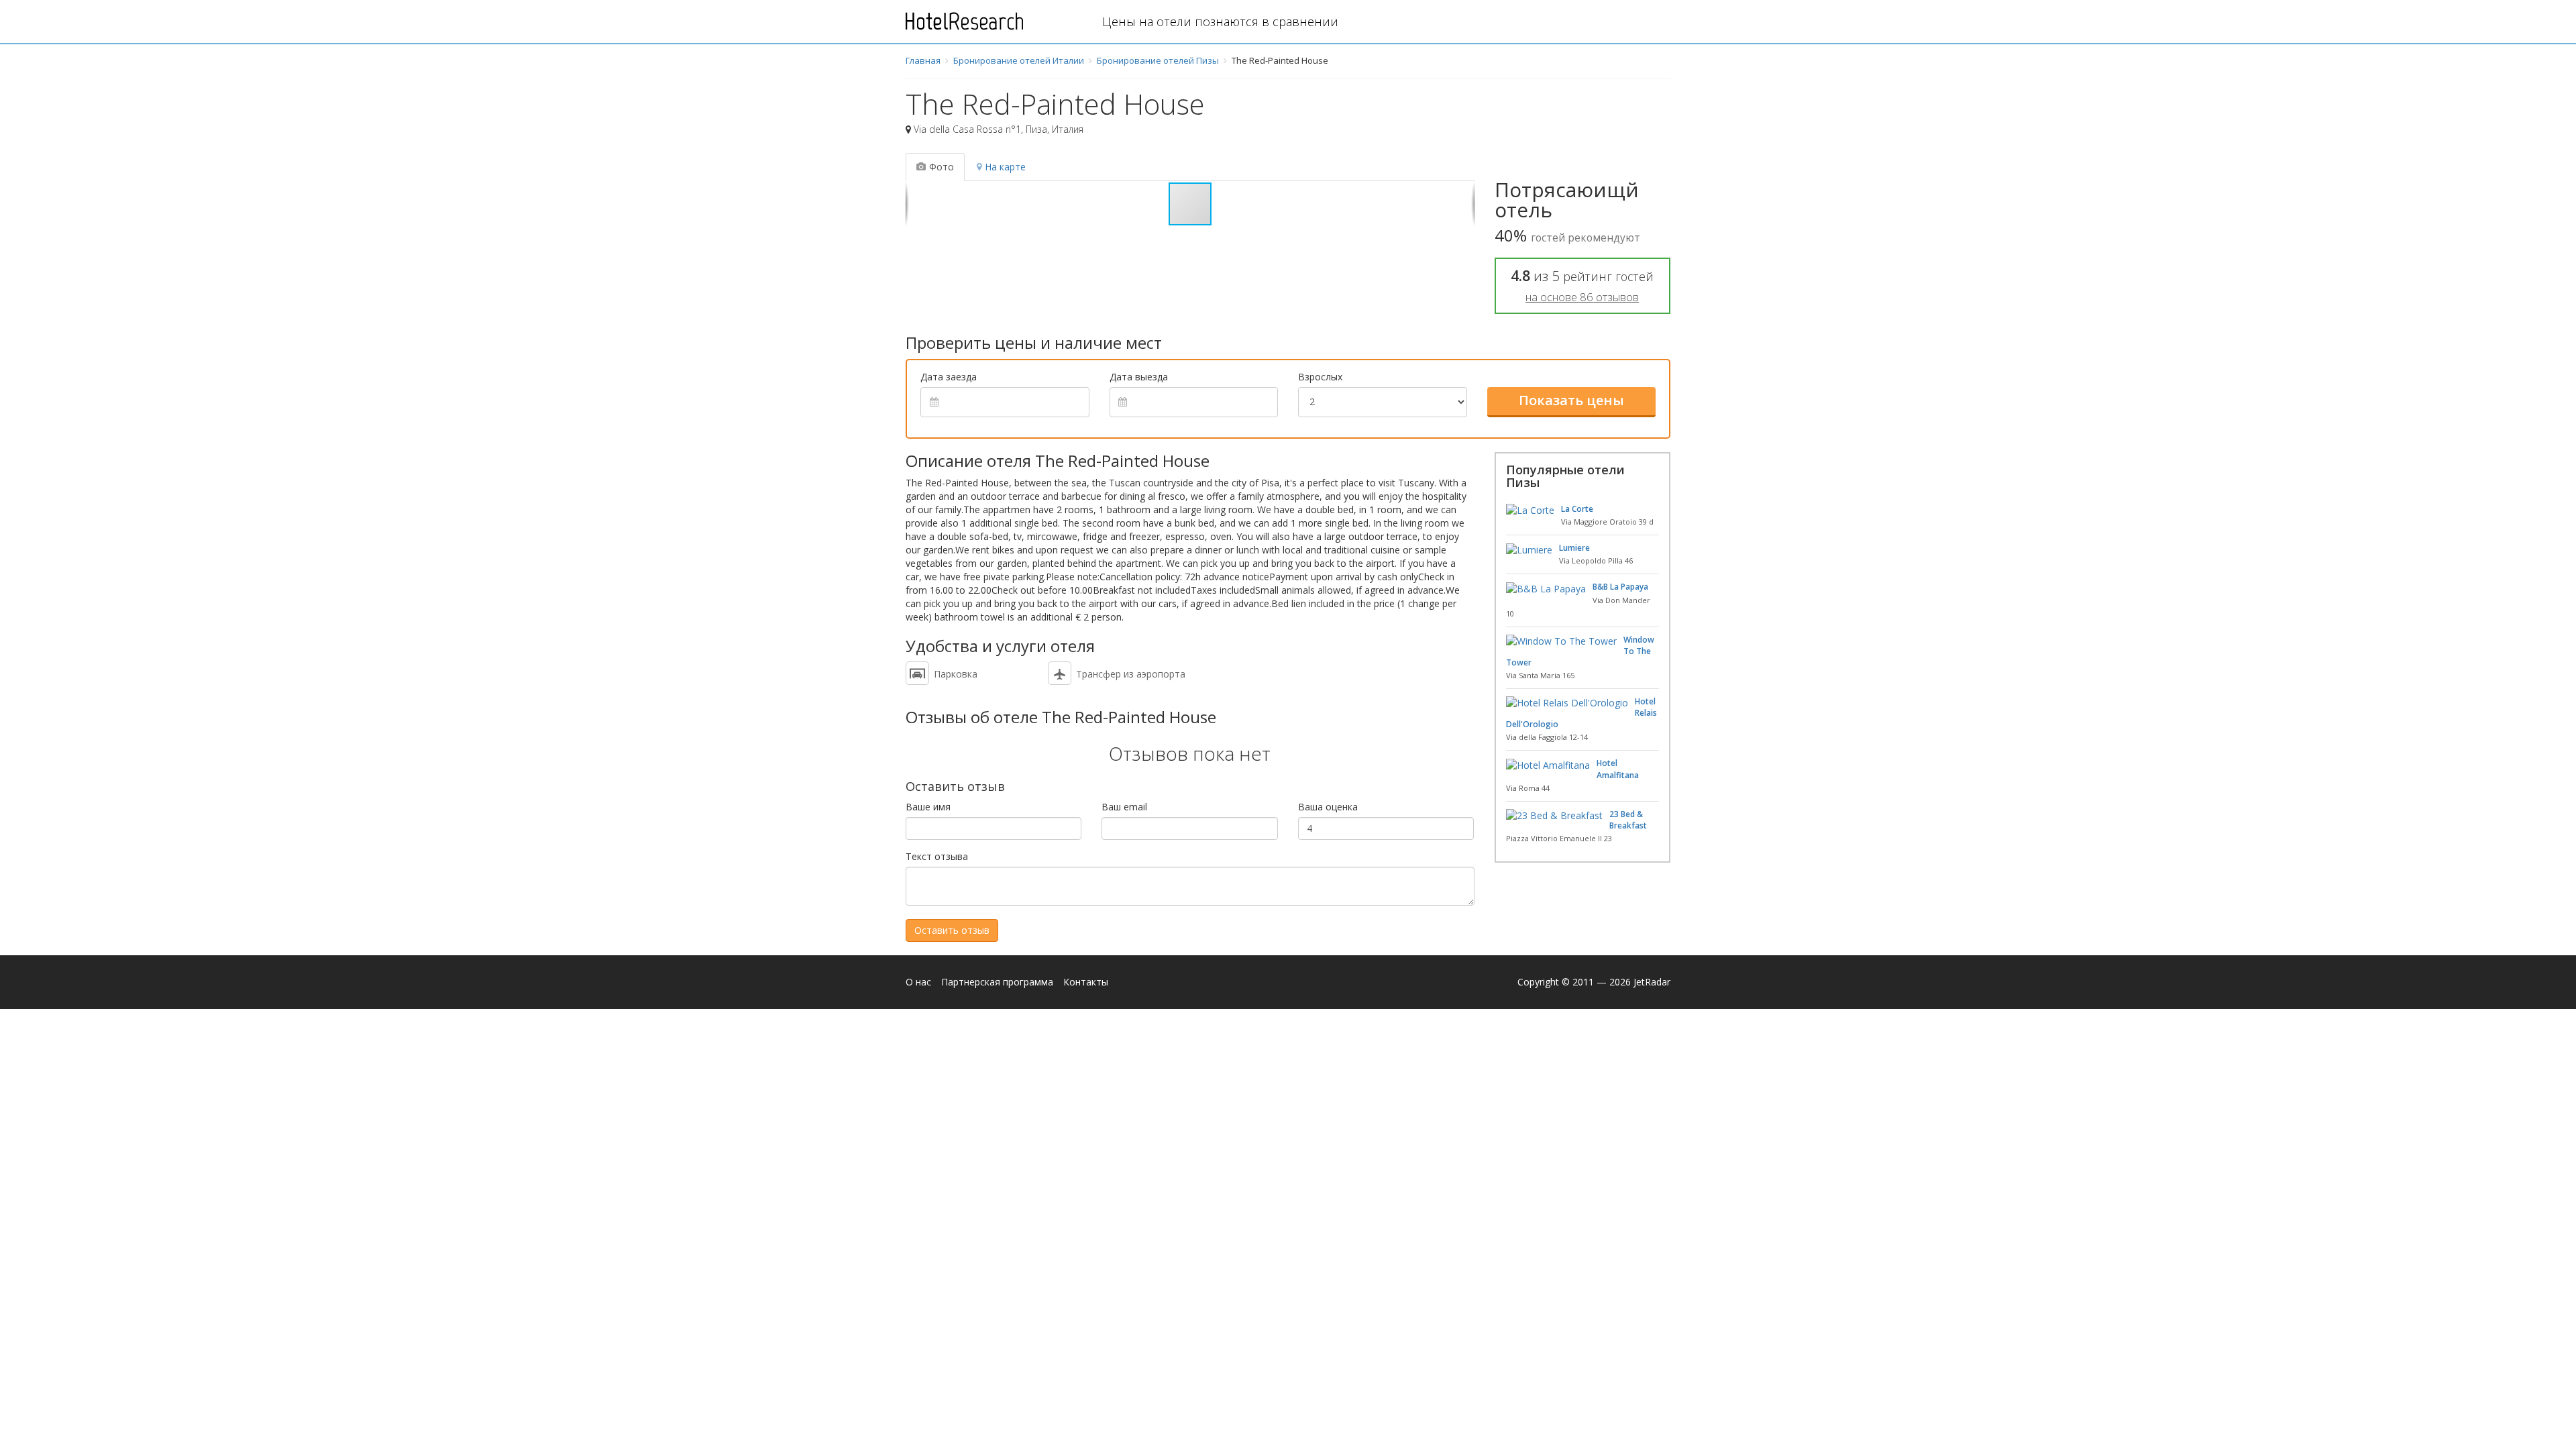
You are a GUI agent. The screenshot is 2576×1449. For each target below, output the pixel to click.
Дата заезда (949, 377)
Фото (942, 167)
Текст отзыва (937, 856)
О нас (918, 982)
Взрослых (1320, 377)
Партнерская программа (997, 982)
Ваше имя (928, 807)
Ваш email (1124, 807)
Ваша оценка (1328, 807)
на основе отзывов (1582, 297)
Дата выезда (1139, 377)
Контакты (1086, 982)
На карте (1005, 167)
